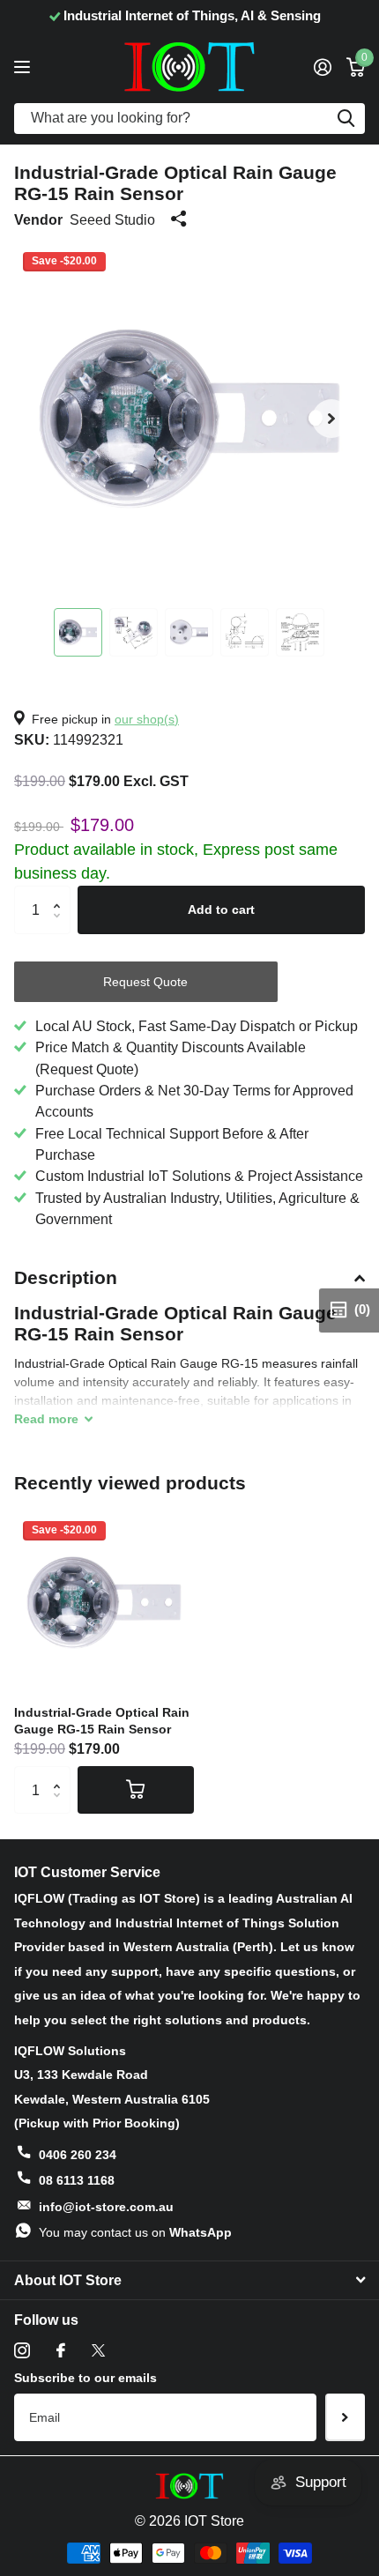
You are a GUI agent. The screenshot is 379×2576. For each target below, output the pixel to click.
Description (66, 1277)
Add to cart (221, 909)
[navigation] (78, 632)
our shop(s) (147, 719)
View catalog (24, 67)
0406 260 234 (78, 2155)
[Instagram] (22, 2350)
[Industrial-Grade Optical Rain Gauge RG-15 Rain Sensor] (104, 1602)
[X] (98, 2350)
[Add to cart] (136, 1790)
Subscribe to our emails (85, 2378)
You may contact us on (135, 2232)
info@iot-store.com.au (106, 2207)
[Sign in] (322, 67)
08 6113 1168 (77, 2180)
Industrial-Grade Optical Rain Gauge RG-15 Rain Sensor (102, 1721)
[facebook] (61, 2350)
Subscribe (345, 2417)
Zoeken (346, 119)
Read (46, 1419)
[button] (331, 419)
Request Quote (145, 982)
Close (189, 2281)
